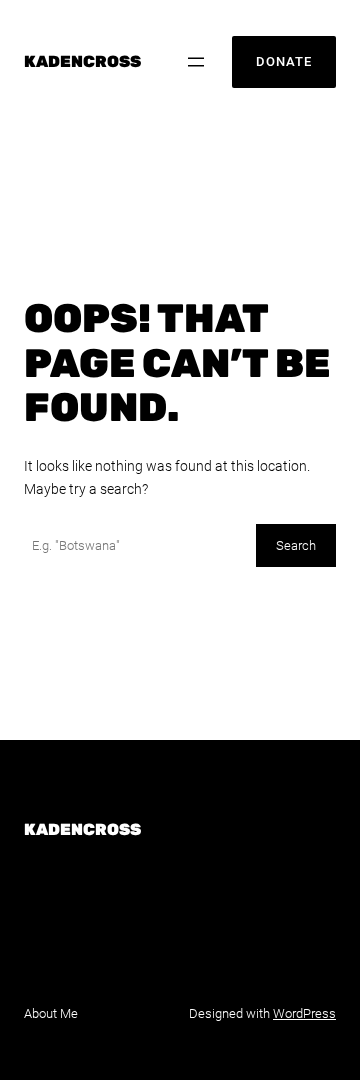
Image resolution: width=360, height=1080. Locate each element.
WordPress (304, 1013)
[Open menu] (196, 62)
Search (296, 545)
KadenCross (82, 61)
